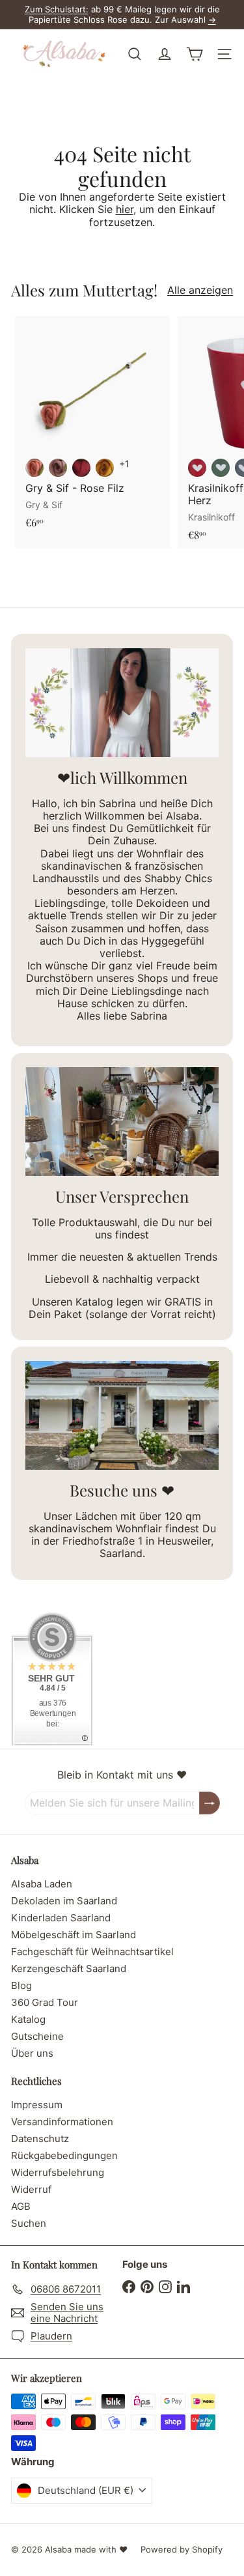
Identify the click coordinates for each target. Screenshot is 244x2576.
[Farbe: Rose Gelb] (105, 468)
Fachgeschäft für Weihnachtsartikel (92, 1952)
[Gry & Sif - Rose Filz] (92, 426)
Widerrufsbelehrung (58, 2172)
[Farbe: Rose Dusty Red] (34, 468)
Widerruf (31, 2189)
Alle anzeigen (200, 290)
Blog (21, 1985)
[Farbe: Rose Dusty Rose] (58, 468)
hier (125, 209)
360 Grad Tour (45, 2002)
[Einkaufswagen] (195, 54)
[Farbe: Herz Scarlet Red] (197, 468)
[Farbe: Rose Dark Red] (81, 468)
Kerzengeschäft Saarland (69, 1968)
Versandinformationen (62, 2122)
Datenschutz (40, 2139)
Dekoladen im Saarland (64, 1901)
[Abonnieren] (210, 1803)
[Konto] (165, 54)
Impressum (37, 2105)
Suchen (29, 2223)
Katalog (28, 2019)
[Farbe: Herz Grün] (221, 468)
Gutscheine (37, 2036)
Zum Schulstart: (57, 9)
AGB (21, 2206)
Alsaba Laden (42, 1884)
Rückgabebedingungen (64, 2155)
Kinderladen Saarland (61, 1918)
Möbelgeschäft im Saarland (74, 1935)
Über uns (32, 2053)
